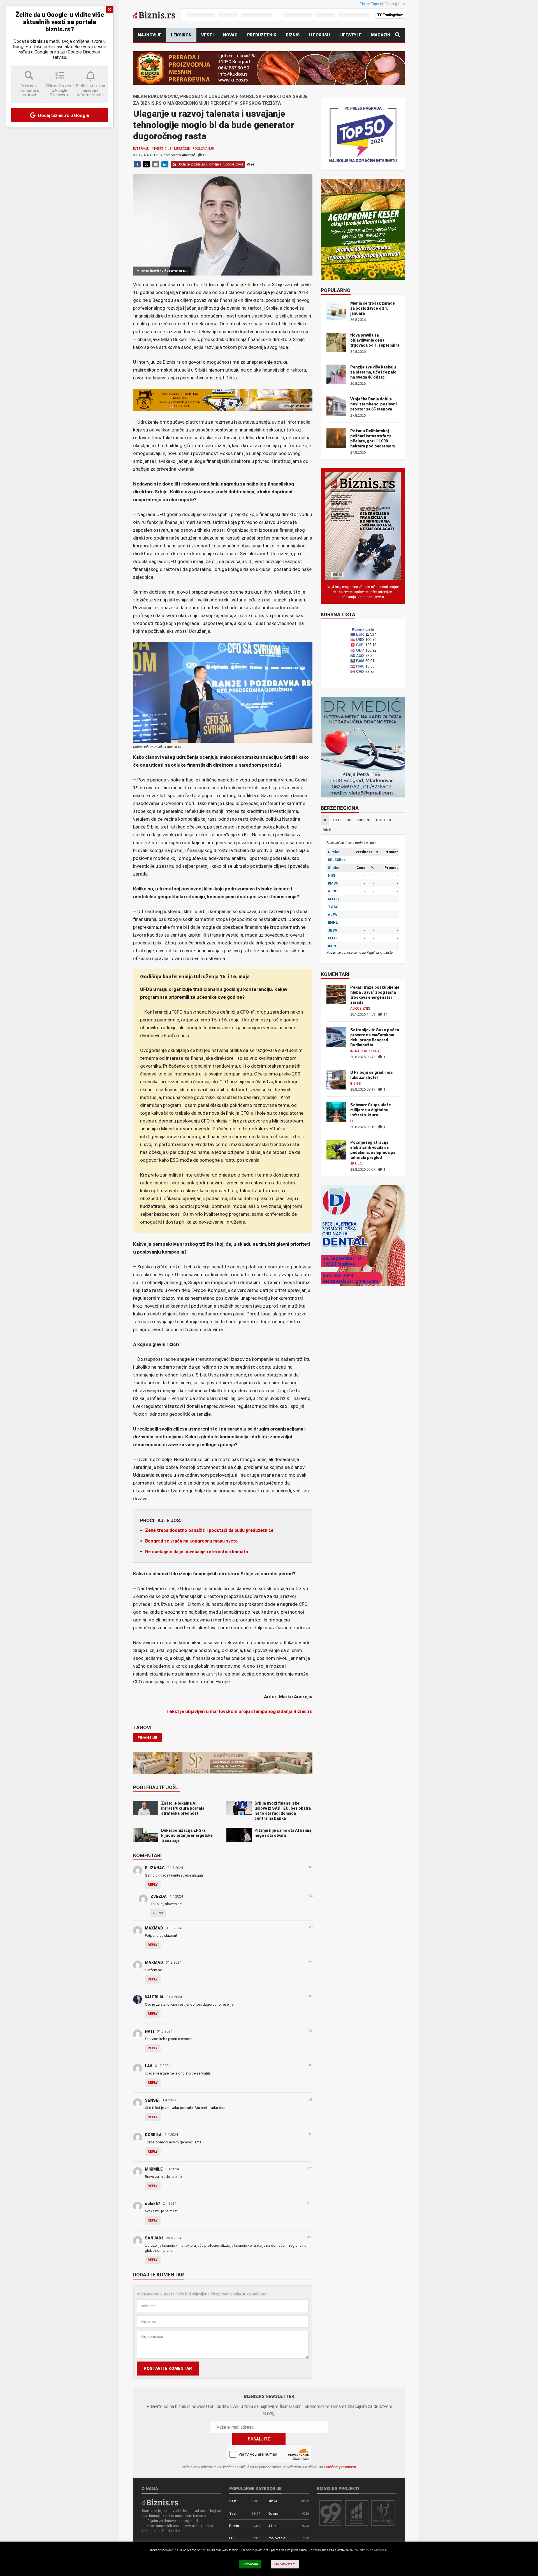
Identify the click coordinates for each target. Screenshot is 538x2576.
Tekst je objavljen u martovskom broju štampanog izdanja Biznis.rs (239, 1711)
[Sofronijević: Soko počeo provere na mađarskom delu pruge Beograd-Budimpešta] (336, 1037)
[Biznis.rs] (160, 2502)
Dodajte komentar (158, 2275)
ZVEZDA (159, 1896)
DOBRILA (153, 2135)
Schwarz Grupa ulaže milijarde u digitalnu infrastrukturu (371, 1110)
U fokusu (319, 35)
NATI (149, 2031)
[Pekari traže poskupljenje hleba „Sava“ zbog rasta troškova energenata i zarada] (336, 994)
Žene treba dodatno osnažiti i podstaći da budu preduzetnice (209, 1530)
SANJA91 (154, 2238)
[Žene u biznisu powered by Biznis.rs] (383, 2513)
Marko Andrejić (183, 155)
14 (385, 1014)
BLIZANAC (155, 1868)
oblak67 (152, 2204)
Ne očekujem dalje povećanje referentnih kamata (197, 1552)
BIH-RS (364, 820)
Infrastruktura (365, 1051)
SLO (337, 820)
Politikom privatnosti (340, 2467)
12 (204, 155)
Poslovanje (203, 149)
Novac (230, 35)
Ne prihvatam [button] (285, 2564)
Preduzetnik (262, 35)
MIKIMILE (154, 2169)
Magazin (381, 35)
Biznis (293, 35)
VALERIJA (154, 1997)
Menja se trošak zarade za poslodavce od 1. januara (373, 308)
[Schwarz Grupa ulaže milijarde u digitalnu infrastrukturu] (336, 1112)
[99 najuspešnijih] (331, 2513)
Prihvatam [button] (250, 2564)
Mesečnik (182, 149)
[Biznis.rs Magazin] (363, 526)
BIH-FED (384, 820)
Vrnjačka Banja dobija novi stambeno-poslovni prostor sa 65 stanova (374, 404)
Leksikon (181, 35)
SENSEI (152, 2100)
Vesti (207, 35)
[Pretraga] (398, 35)
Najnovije (150, 35)
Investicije (162, 149)
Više (250, 164)
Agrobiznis (360, 1009)
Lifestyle (350, 35)
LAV (149, 2066)
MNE (327, 830)
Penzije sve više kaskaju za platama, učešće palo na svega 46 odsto (373, 372)
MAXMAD (154, 1928)
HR (349, 820)
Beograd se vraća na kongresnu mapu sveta (191, 1541)
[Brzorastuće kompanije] (357, 2513)
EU (352, 1121)
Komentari (147, 1856)
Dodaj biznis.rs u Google (63, 116)
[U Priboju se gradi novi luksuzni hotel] (336, 1079)
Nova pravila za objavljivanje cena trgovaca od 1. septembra (375, 340)
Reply (153, 1885)
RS (325, 820)
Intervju (141, 149)
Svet (233, 2513)
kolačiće (172, 2550)
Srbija (356, 1164)
